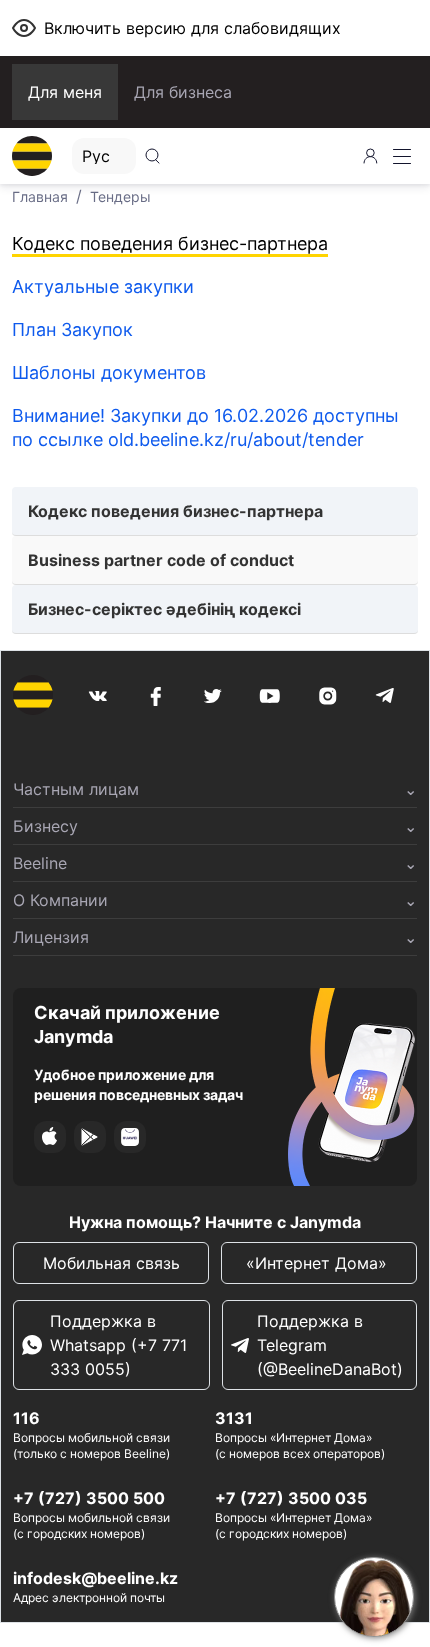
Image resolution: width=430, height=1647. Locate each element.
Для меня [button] (65, 92)
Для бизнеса (183, 92)
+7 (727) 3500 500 (89, 1498)
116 (26, 1418)
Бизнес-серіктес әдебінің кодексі (164, 609)
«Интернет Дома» (319, 1263)
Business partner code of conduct (161, 560)
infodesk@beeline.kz (95, 1578)
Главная (40, 196)
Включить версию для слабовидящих (192, 28)
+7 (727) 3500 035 (291, 1498)
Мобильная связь (111, 1263)
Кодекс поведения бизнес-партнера (175, 511)
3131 (234, 1418)
